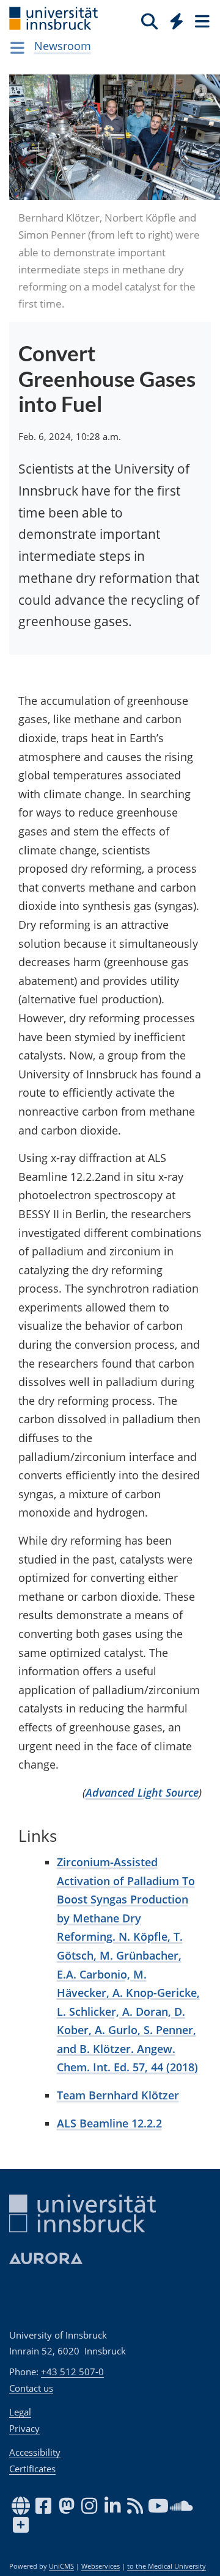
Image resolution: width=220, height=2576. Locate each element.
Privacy (24, 2428)
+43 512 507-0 (72, 2372)
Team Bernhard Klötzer (118, 2095)
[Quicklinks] (177, 21)
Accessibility (35, 2452)
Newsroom (63, 46)
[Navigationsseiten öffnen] (17, 48)
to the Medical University (167, 2566)
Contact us (31, 2388)
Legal (20, 2412)
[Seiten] (201, 21)
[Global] (173, 19)
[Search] (149, 21)
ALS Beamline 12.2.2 (109, 2123)
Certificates (32, 2469)
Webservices (101, 2566)
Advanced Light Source (142, 1792)
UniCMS (61, 2566)
